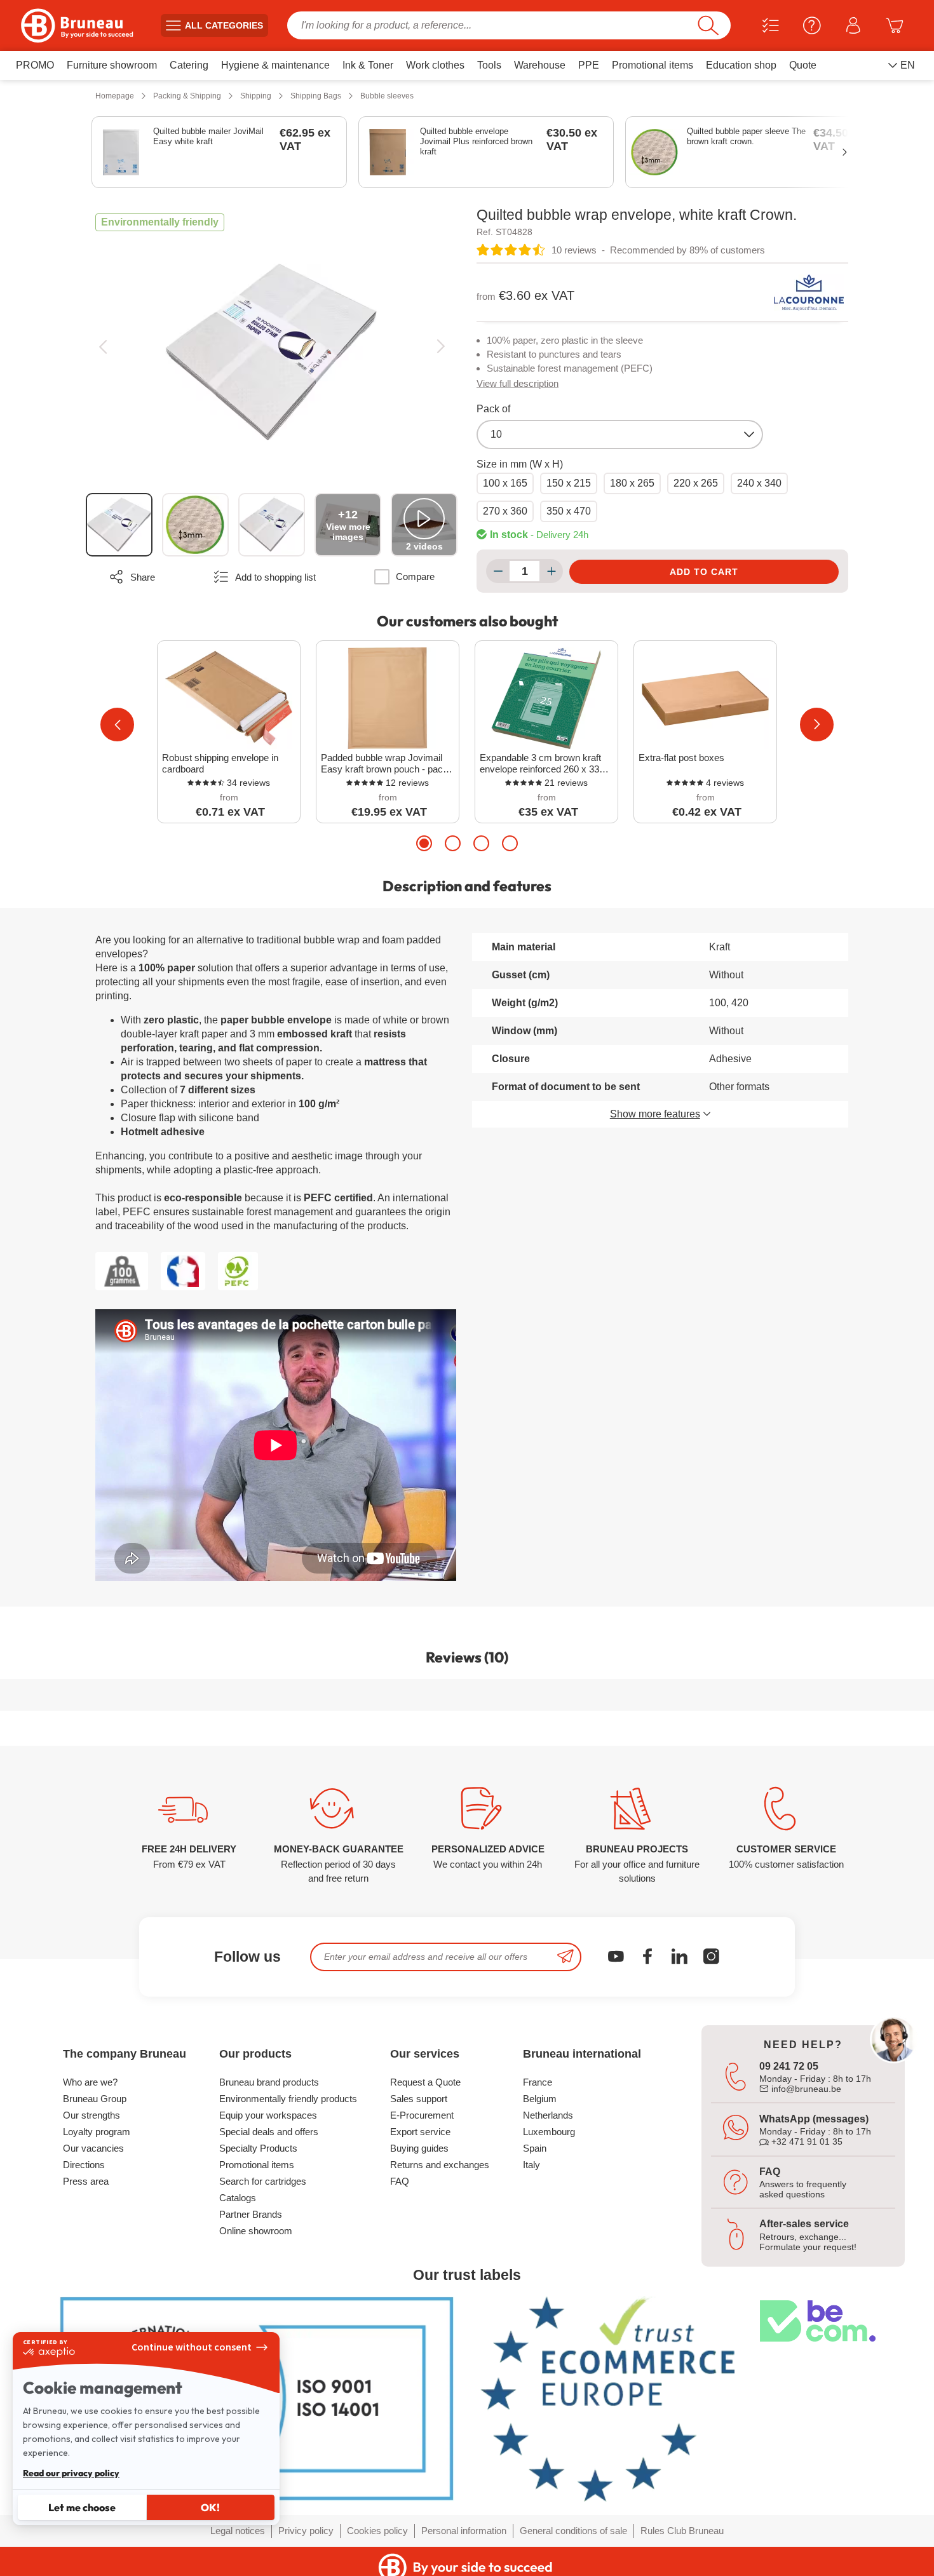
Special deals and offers (269, 2132)
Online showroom (256, 2231)
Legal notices (238, 2531)
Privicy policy (306, 2531)
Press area (86, 2181)
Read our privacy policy (71, 2473)
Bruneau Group (95, 2099)
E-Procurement (422, 2115)
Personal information (464, 2531)
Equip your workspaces (268, 2115)
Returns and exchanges (440, 2165)
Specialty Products (258, 2148)
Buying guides (419, 2148)
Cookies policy (377, 2531)
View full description (518, 383)
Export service (420, 2132)
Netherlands (548, 2115)
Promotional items (257, 2165)
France (538, 2082)
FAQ (400, 2181)
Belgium (540, 2099)
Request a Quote (425, 2082)
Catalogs (238, 2198)
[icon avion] (565, 1957)
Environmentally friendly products (288, 2099)
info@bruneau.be (805, 2089)
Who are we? (90, 2082)
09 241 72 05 (789, 2066)
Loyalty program (97, 2132)
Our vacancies (93, 2148)
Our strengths (91, 2115)
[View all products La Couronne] (809, 292)
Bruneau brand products (269, 2082)
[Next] (441, 347)
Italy (531, 2165)
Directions (84, 2165)
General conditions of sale (573, 2531)
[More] (551, 571)
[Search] (708, 25)
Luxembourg (549, 2132)
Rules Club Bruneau (682, 2531)
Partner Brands (251, 2214)
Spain (535, 2148)
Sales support (419, 2099)
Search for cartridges (263, 2181)
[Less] (498, 571)
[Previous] (103, 347)
